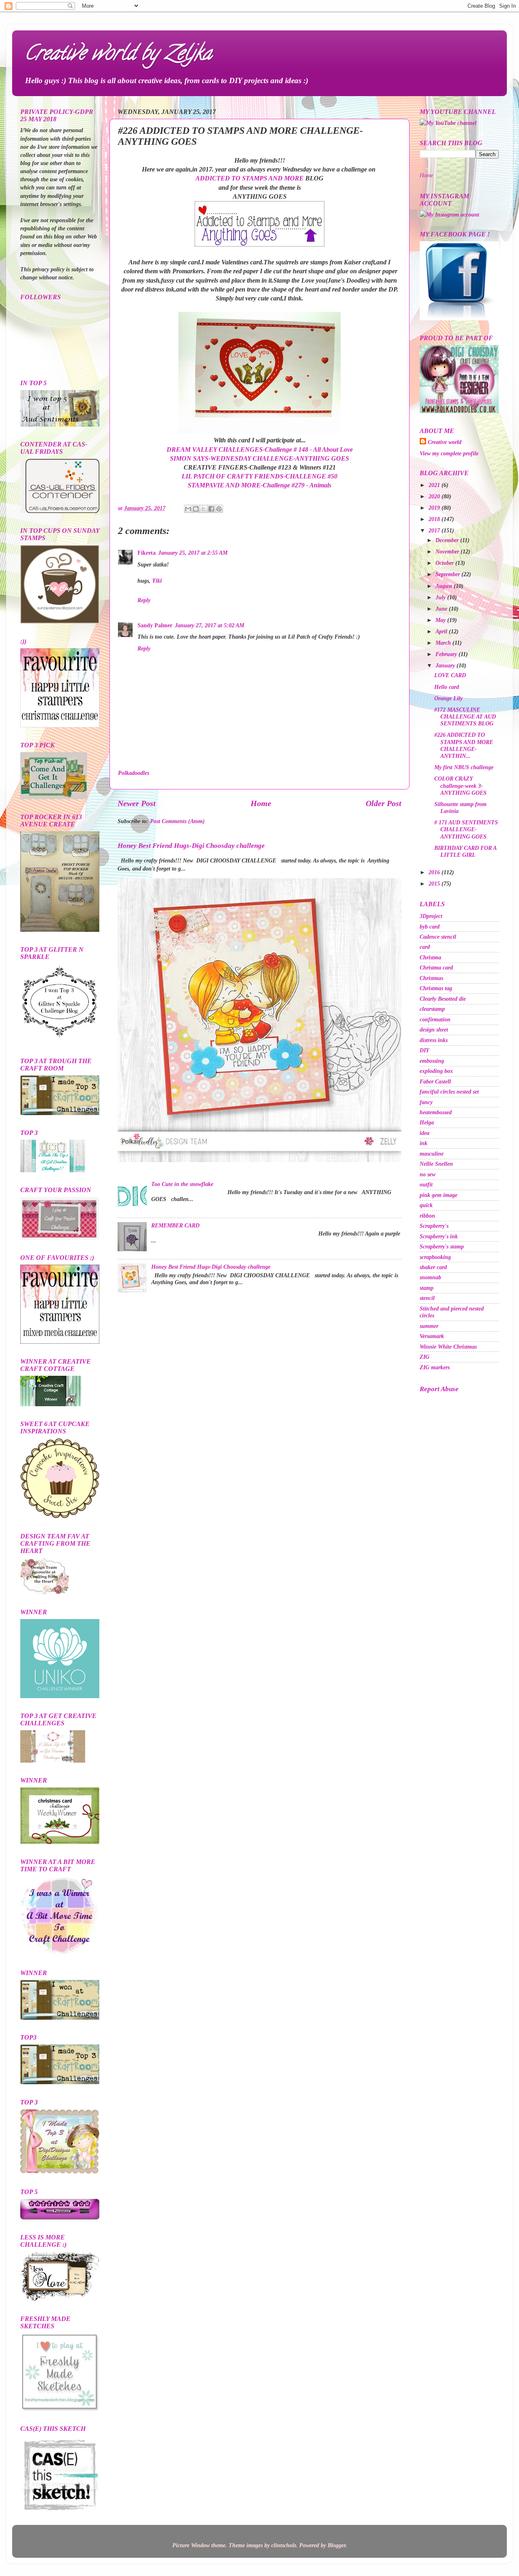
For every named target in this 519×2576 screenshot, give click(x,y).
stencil (427, 1298)
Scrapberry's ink (439, 1236)
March (444, 643)
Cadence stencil (438, 937)
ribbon (427, 1216)
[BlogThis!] (196, 509)
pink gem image (439, 1195)
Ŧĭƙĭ (157, 581)
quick (426, 1205)
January (446, 665)
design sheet (434, 1030)
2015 (435, 884)
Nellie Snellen (436, 1164)
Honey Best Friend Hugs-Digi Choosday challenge (191, 846)
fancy (426, 1102)
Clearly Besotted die (443, 999)
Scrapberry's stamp (442, 1246)
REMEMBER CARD (175, 1225)
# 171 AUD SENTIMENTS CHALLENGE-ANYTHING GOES (466, 829)
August (445, 586)
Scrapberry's (434, 1226)
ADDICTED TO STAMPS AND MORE (250, 178)
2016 (435, 872)
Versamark (432, 1336)
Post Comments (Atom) (177, 821)
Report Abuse (439, 1389)
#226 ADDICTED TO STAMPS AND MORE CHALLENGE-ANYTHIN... (464, 745)
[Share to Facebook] (211, 509)
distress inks (434, 1040)
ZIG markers (435, 1367)
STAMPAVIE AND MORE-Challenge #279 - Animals (259, 485)
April (442, 631)
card (425, 947)
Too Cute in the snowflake (182, 1184)
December (448, 540)
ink (424, 1143)
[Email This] (188, 509)
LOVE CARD (450, 675)
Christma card (436, 967)
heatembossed (436, 1112)
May (441, 620)
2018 (435, 519)
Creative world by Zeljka (118, 55)
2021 (435, 485)
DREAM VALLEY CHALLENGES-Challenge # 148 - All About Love (260, 449)
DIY (425, 1050)
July (441, 597)
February (447, 654)
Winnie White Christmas (448, 1347)
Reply (144, 600)
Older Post (384, 803)
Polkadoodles (134, 773)
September (448, 574)
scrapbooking (435, 1257)
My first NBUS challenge (464, 767)
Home (261, 803)
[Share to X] (204, 509)
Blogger (337, 2545)
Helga (427, 1122)
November (448, 551)
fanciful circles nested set (449, 1092)
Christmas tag (436, 988)
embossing (432, 1061)
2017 (435, 530)
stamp (427, 1288)
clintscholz (284, 2545)
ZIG (425, 1357)
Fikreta (147, 553)
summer (429, 1326)
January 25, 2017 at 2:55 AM (193, 553)
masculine (432, 1154)
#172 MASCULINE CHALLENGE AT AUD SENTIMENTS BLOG (465, 717)
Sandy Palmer (155, 625)
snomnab (430, 1277)
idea (425, 1133)
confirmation (435, 1019)
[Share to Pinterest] (219, 509)
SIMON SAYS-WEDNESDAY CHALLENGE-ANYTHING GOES (259, 458)
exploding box (436, 1071)
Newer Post (137, 803)
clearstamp (432, 1009)
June (442, 609)
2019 (435, 508)
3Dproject (431, 916)
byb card (430, 927)
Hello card (447, 687)
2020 (435, 496)
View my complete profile (449, 453)
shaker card (433, 1267)
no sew (428, 1174)
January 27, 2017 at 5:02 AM (209, 625)
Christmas (431, 978)
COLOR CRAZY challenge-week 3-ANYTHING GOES (460, 786)
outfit (426, 1184)
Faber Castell (435, 1081)
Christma (430, 957)
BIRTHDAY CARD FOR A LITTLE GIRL (465, 851)
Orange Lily (448, 698)
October (445, 563)
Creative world (445, 442)
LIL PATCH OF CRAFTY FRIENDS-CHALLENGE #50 (259, 476)
